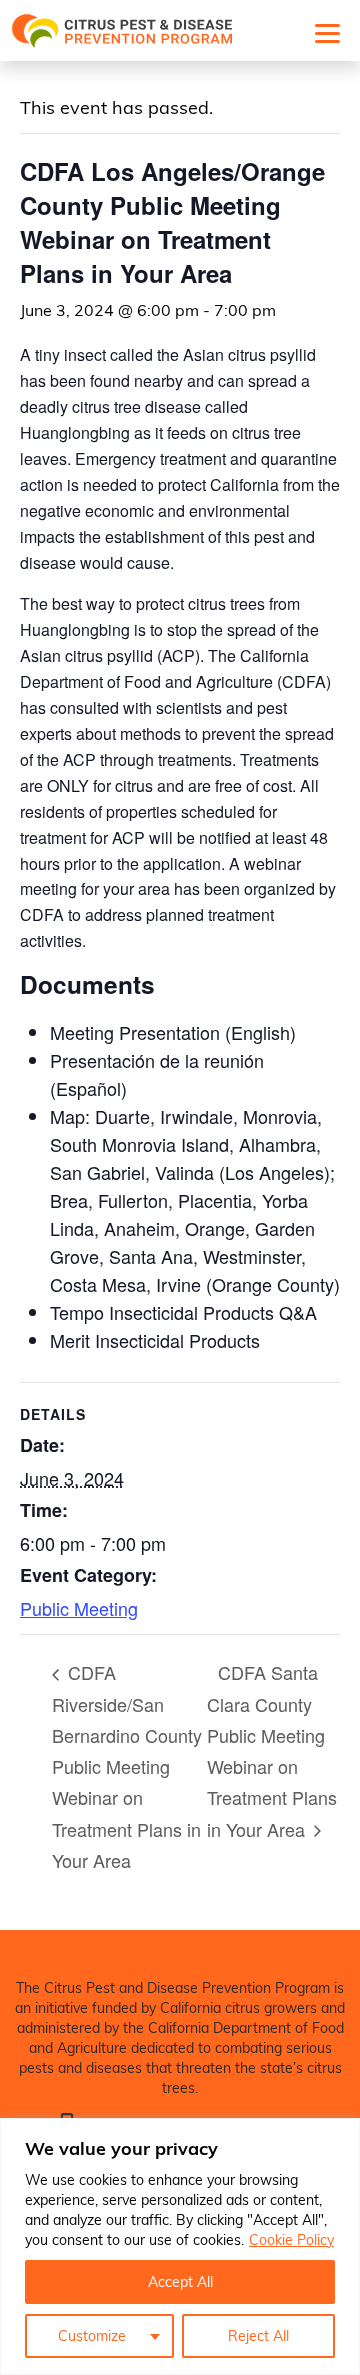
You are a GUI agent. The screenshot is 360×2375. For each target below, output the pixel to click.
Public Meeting (79, 1608)
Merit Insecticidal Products (155, 1340)
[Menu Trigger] (327, 32)
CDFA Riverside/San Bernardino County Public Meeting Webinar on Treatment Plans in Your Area (127, 1766)
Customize (92, 2335)
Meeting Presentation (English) (173, 1032)
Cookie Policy (291, 2239)
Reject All (258, 2335)
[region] (180, 2246)
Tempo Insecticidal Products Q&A (183, 1312)
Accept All (180, 2281)
